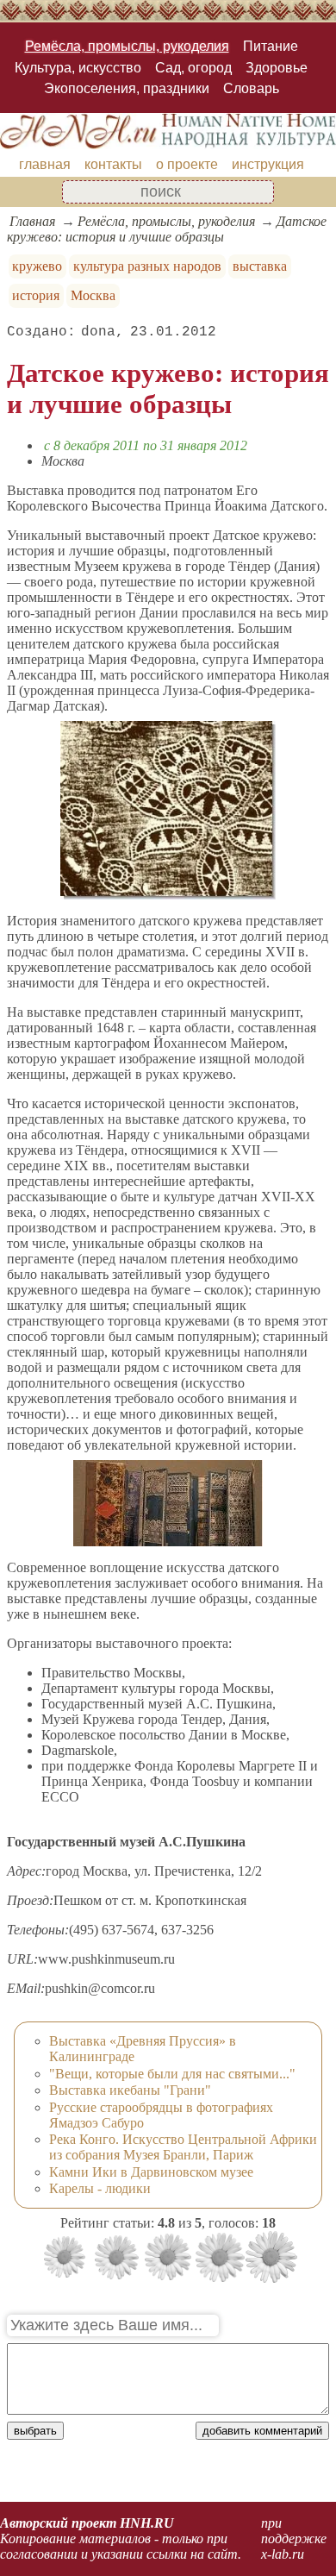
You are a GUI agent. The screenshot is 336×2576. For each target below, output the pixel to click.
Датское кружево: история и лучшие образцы (167, 229)
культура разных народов (147, 266)
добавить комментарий (262, 2431)
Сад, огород (193, 68)
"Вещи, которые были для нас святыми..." (172, 2074)
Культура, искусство (78, 68)
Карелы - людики (100, 2188)
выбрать (35, 2431)
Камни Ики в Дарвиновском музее (151, 2172)
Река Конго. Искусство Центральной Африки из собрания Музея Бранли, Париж (183, 2147)
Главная (32, 221)
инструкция (268, 164)
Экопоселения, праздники (127, 88)
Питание (271, 46)
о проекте (187, 164)
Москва (93, 295)
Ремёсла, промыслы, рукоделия (127, 46)
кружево (37, 266)
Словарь (251, 88)
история (36, 295)
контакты (113, 164)
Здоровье (277, 68)
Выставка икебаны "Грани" (130, 2090)
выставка (260, 266)
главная (45, 164)
